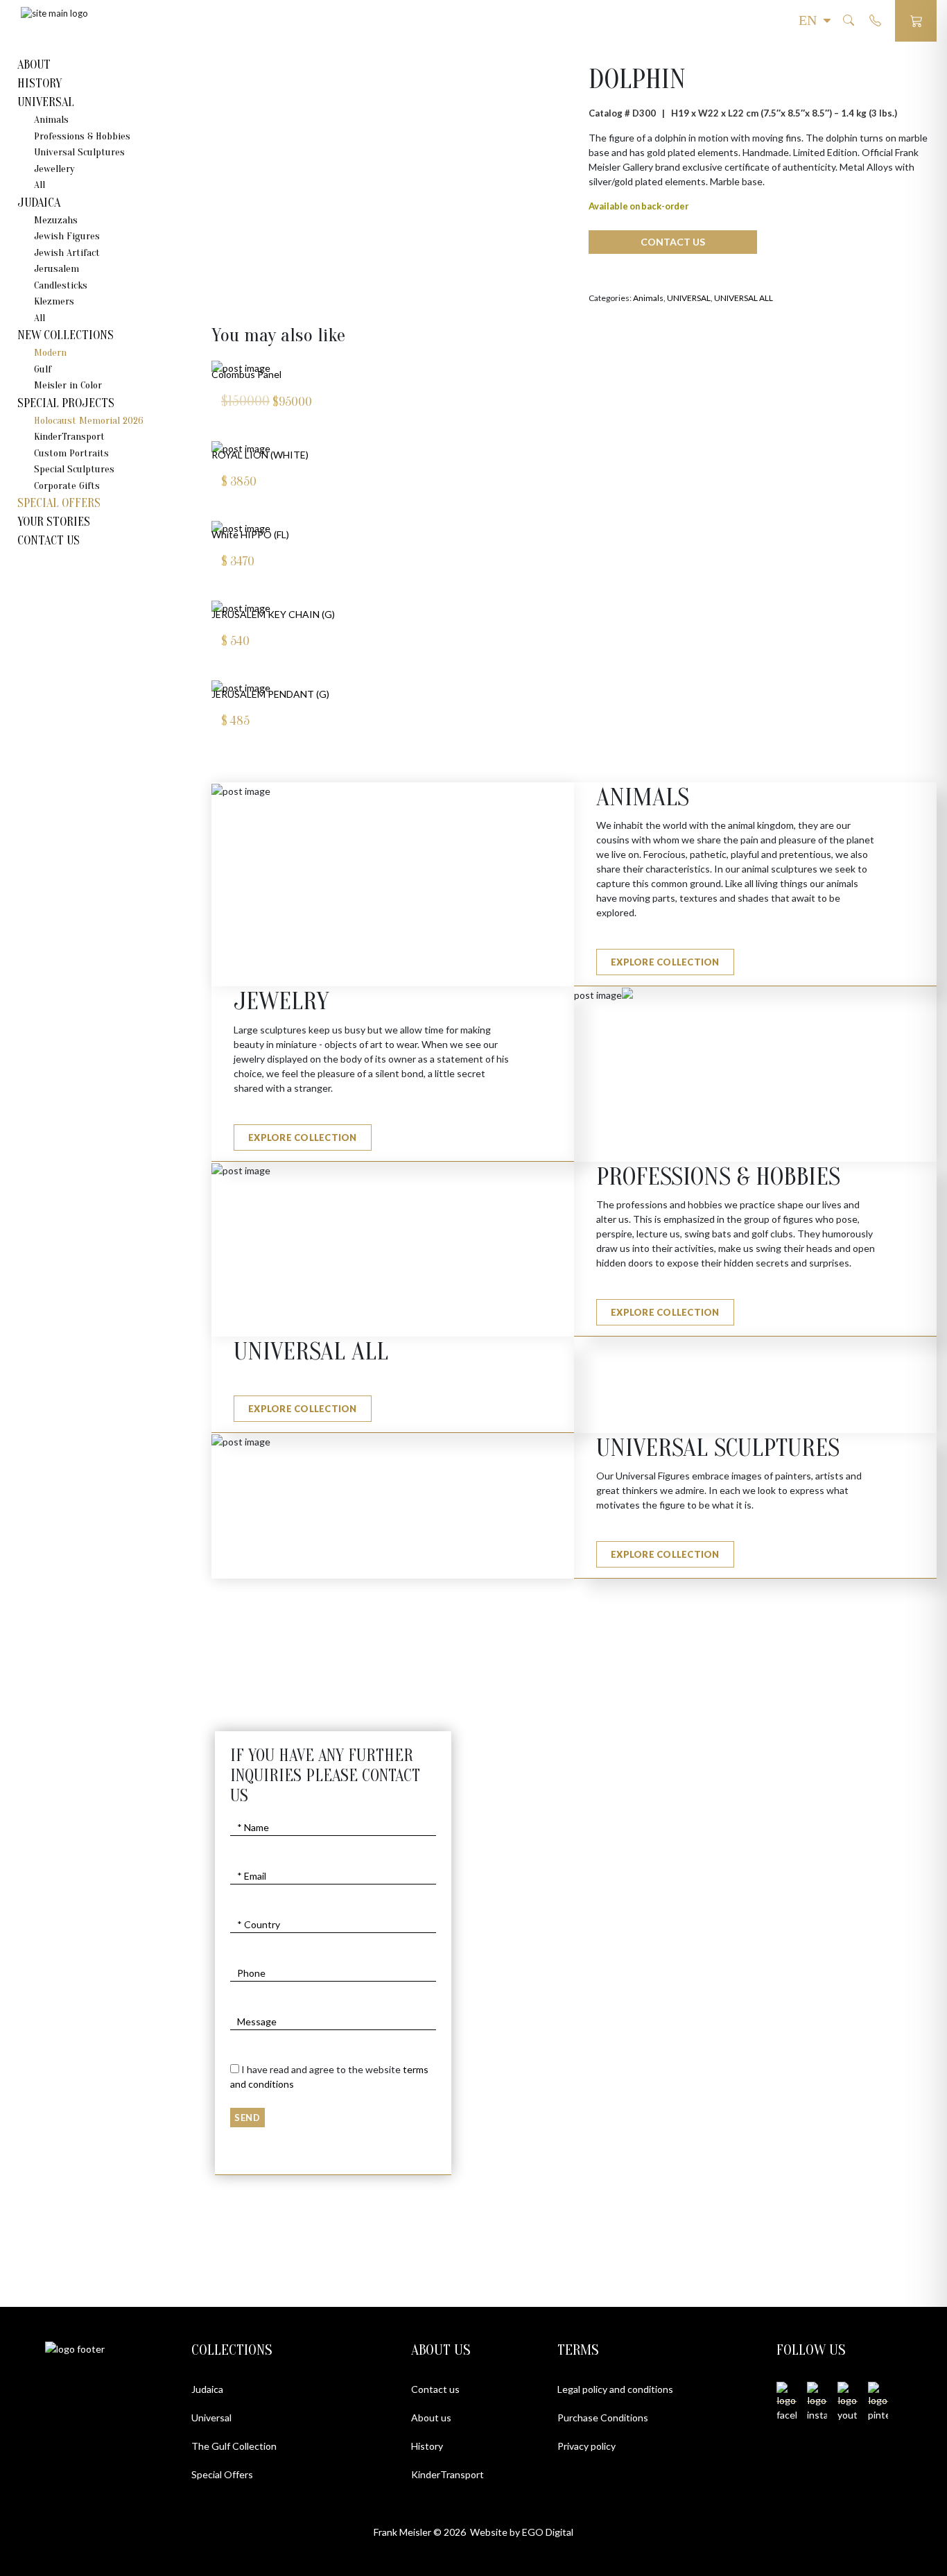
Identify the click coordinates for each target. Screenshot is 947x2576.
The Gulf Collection (234, 2446)
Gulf (43, 369)
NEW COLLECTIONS (66, 335)
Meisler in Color (68, 385)
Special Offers (59, 503)
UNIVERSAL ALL (744, 298)
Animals (51, 120)
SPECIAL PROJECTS (66, 403)
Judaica (207, 2389)
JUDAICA (39, 203)
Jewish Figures (67, 236)
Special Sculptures (74, 469)
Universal (211, 2418)
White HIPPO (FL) (250, 534)
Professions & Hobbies (82, 136)
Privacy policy (587, 2446)
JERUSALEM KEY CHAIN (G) (273, 614)
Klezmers (54, 301)
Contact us (435, 2389)
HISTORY (40, 84)
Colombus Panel (246, 374)
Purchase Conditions (603, 2418)
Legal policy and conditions (615, 2389)
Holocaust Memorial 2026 (89, 421)
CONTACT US (49, 541)
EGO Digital (548, 2532)
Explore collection (665, 962)
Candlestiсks (61, 285)
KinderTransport (69, 437)
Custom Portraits (71, 453)
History (427, 2446)
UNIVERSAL (46, 102)
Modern (50, 353)
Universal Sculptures (79, 152)
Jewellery (54, 169)
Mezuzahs (56, 220)
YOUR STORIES (54, 522)
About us (431, 2418)
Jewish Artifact (67, 253)
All (40, 185)
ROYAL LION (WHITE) (260, 455)
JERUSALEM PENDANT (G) (270, 694)
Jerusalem (57, 269)
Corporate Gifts (67, 486)
